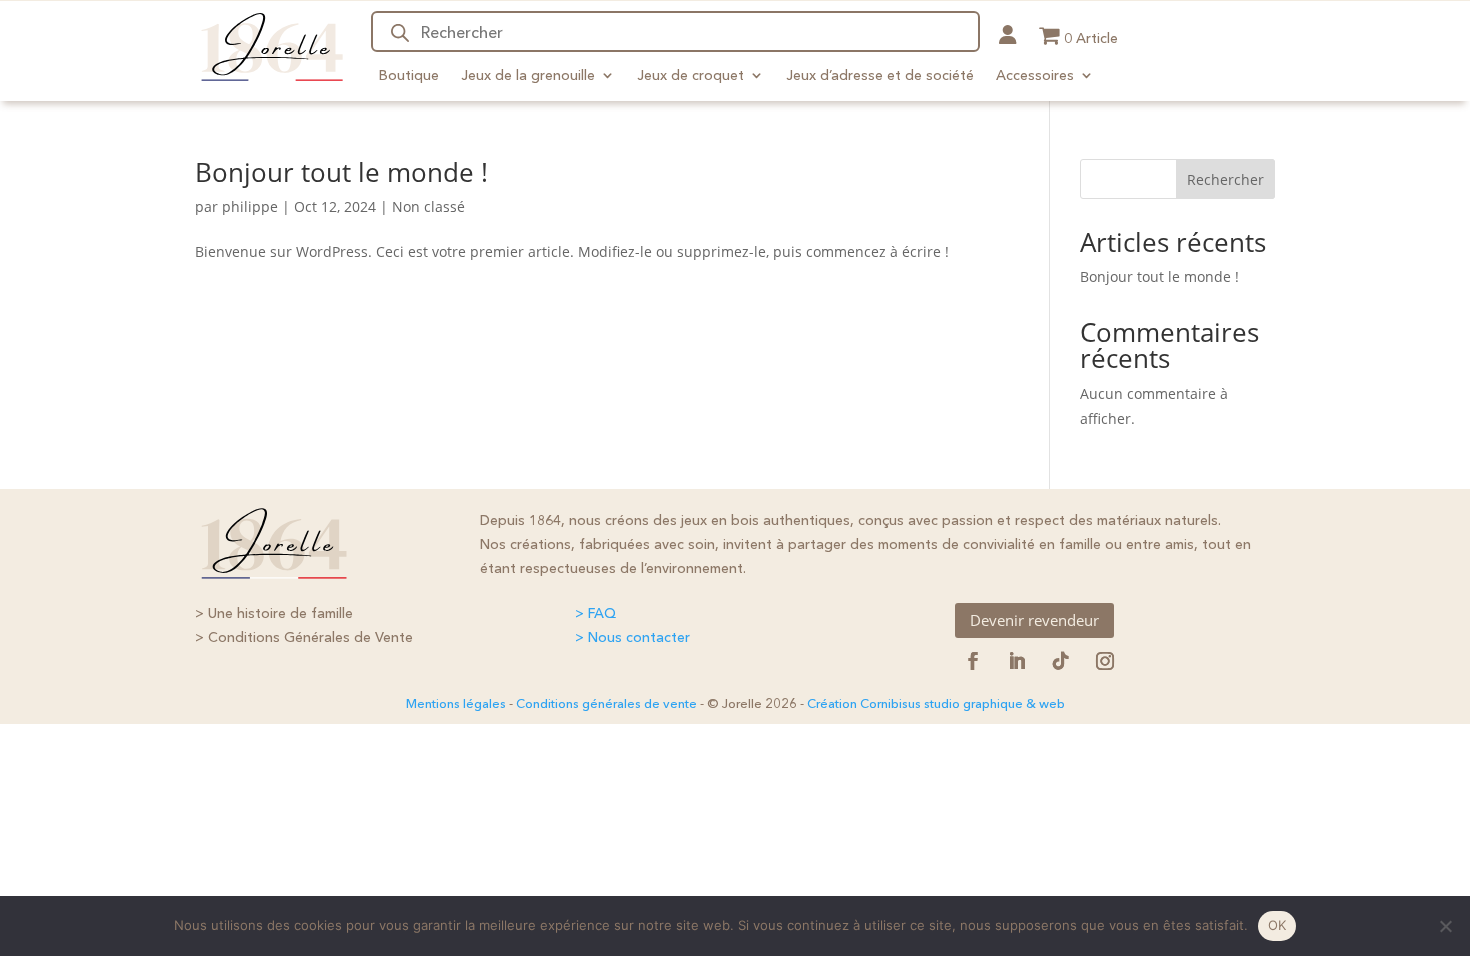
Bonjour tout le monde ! (341, 172)
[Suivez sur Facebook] (973, 661)
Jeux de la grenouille (528, 75)
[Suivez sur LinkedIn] (1017, 661)
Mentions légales (456, 703)
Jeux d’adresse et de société (880, 75)
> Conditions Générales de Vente (304, 637)
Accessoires (1035, 75)
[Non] (1445, 926)
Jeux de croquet (690, 75)
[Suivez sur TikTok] (1061, 661)
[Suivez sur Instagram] (1105, 661)
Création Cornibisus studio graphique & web (936, 703)
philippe (250, 206)
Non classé (428, 206)
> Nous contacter (632, 637)
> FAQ (595, 613)
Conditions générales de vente (606, 703)
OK (1277, 925)
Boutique (409, 75)
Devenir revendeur (1034, 620)
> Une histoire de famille (274, 613)
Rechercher (1225, 179)
